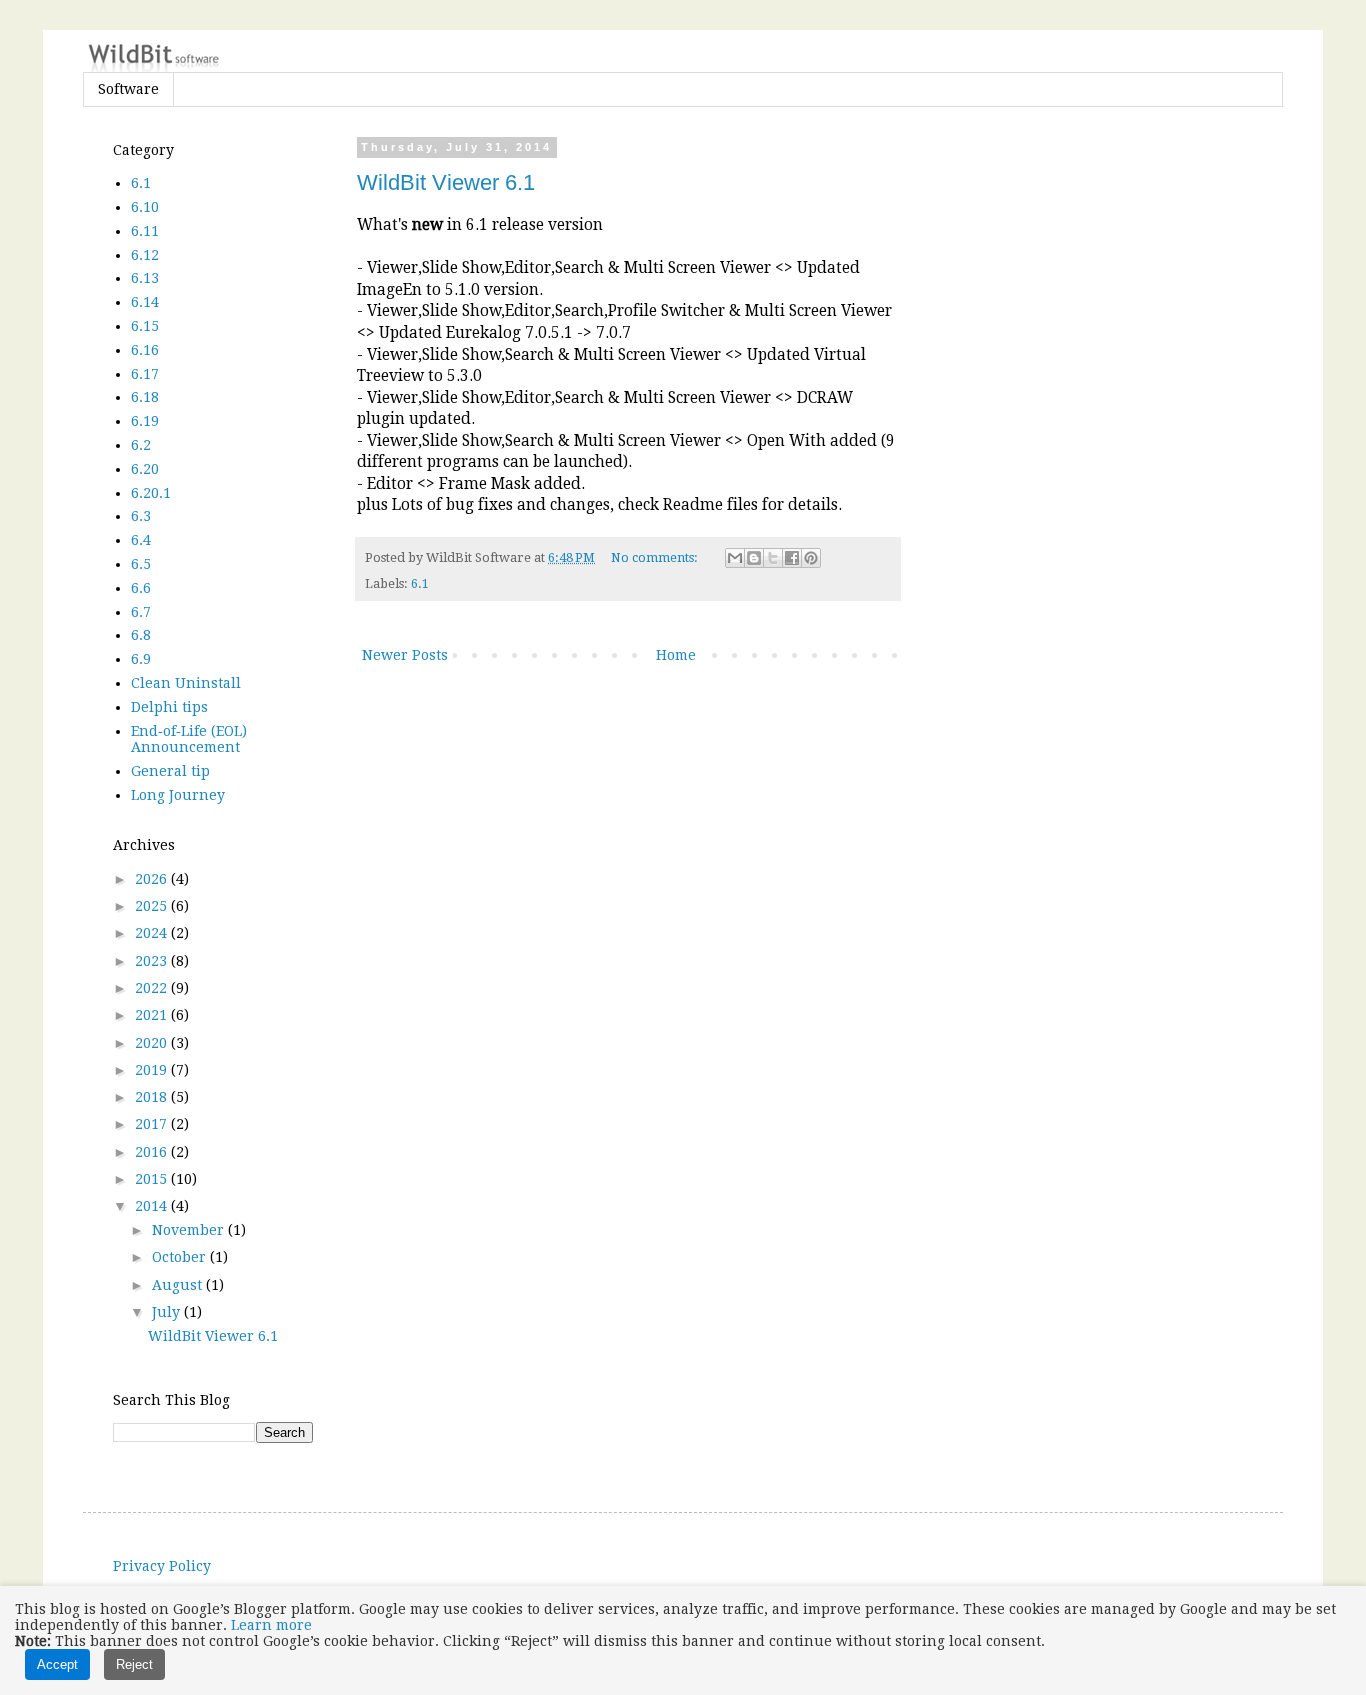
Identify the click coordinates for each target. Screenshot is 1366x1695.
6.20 (145, 469)
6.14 (145, 302)
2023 (153, 961)
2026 (153, 879)
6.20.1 (151, 493)
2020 (153, 1043)
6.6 (141, 588)
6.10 (145, 207)
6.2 (141, 445)
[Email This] (735, 558)
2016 (153, 1152)
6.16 (145, 350)
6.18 (145, 397)
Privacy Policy (162, 1566)
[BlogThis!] (754, 558)
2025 (153, 906)
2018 (153, 1097)
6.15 (145, 326)
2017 (153, 1124)
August (179, 1285)
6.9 (141, 659)
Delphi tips (169, 707)
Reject (134, 1664)
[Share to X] (773, 558)
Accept (57, 1664)
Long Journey (178, 795)
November (190, 1230)
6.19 (145, 421)
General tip (170, 771)
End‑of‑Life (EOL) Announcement (189, 739)
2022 (153, 988)
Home (676, 655)
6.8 (141, 635)
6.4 (141, 540)
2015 (153, 1179)
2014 (153, 1206)
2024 (153, 933)
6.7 (141, 612)
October (181, 1257)
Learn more (271, 1625)
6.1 (420, 583)
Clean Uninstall (186, 683)
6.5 (141, 564)
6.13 (145, 278)
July (168, 1312)
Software (128, 89)
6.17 (145, 374)
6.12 (145, 255)
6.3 (141, 516)
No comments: (656, 557)
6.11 (145, 231)
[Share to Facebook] (792, 558)
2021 (153, 1015)
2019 (153, 1070)
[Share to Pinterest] (811, 558)
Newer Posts (405, 655)
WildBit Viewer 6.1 (446, 182)
